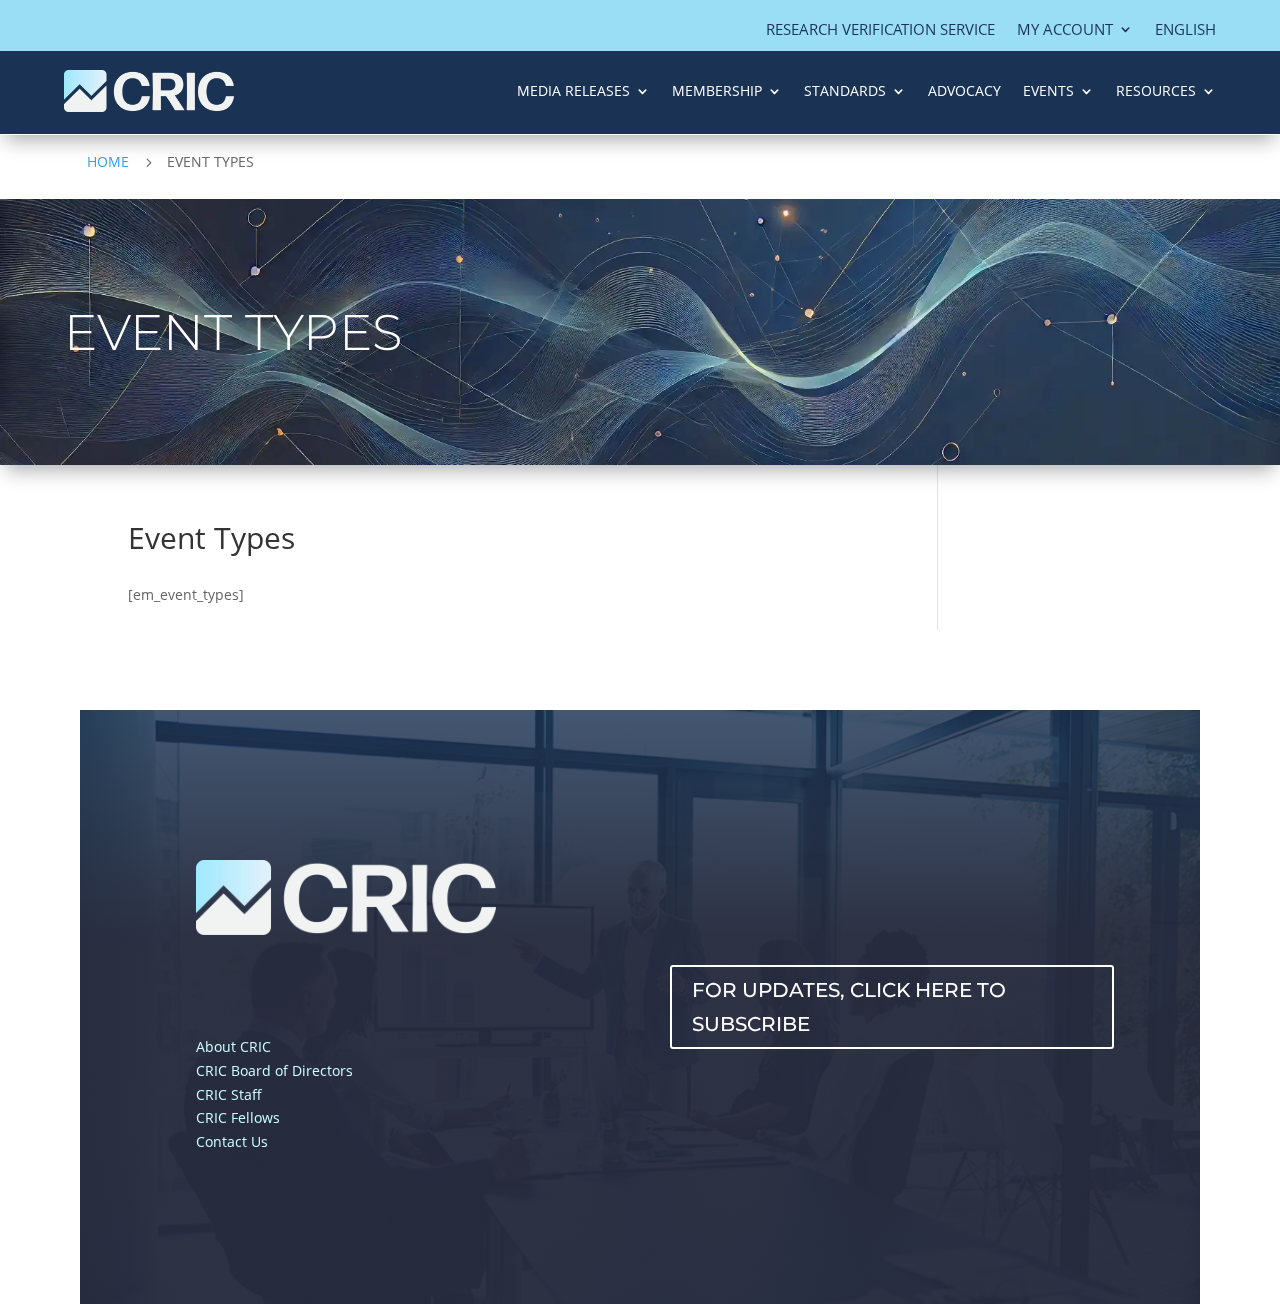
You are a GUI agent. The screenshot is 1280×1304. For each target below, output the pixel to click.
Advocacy (964, 90)
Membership (717, 90)
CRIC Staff (229, 1094)
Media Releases (573, 90)
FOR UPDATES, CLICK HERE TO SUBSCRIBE (849, 1007)
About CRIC (233, 1046)
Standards (845, 90)
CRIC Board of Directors (274, 1070)
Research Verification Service (880, 30)
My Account (1065, 30)
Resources (1156, 90)
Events (1048, 90)
